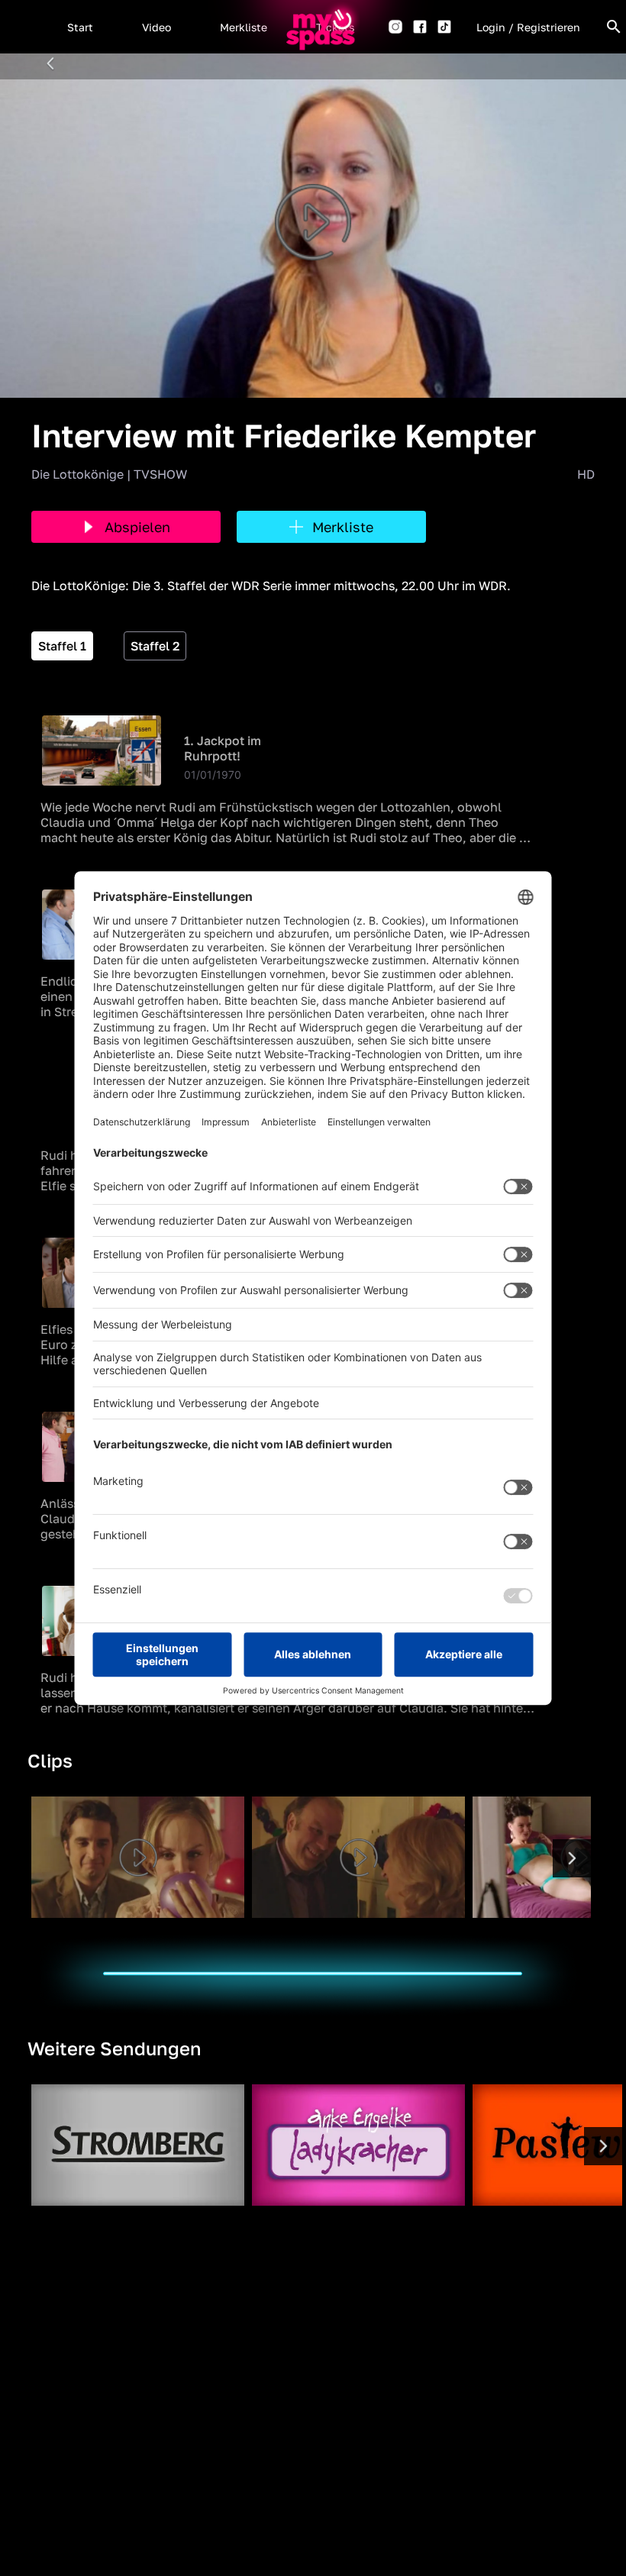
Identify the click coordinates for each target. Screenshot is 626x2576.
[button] (80, 27)
